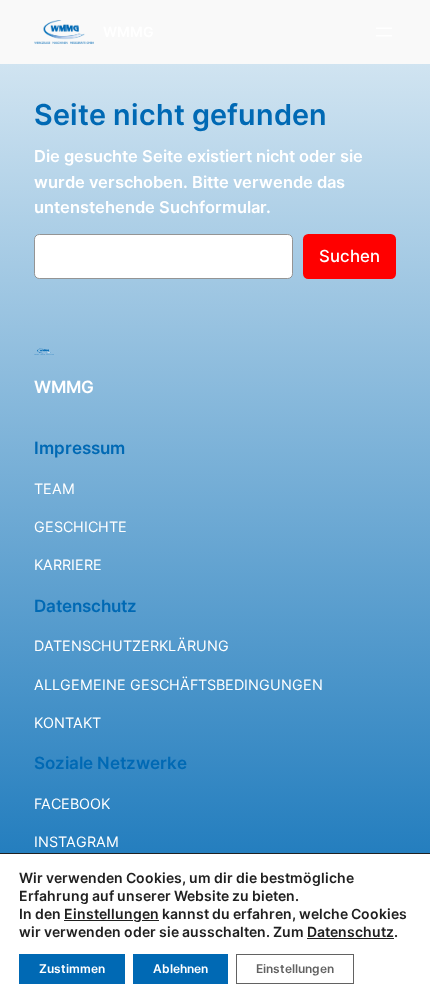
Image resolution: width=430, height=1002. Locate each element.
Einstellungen (111, 913)
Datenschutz (350, 931)
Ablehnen (180, 968)
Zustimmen (72, 968)
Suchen (349, 256)
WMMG (128, 31)
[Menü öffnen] (384, 32)
